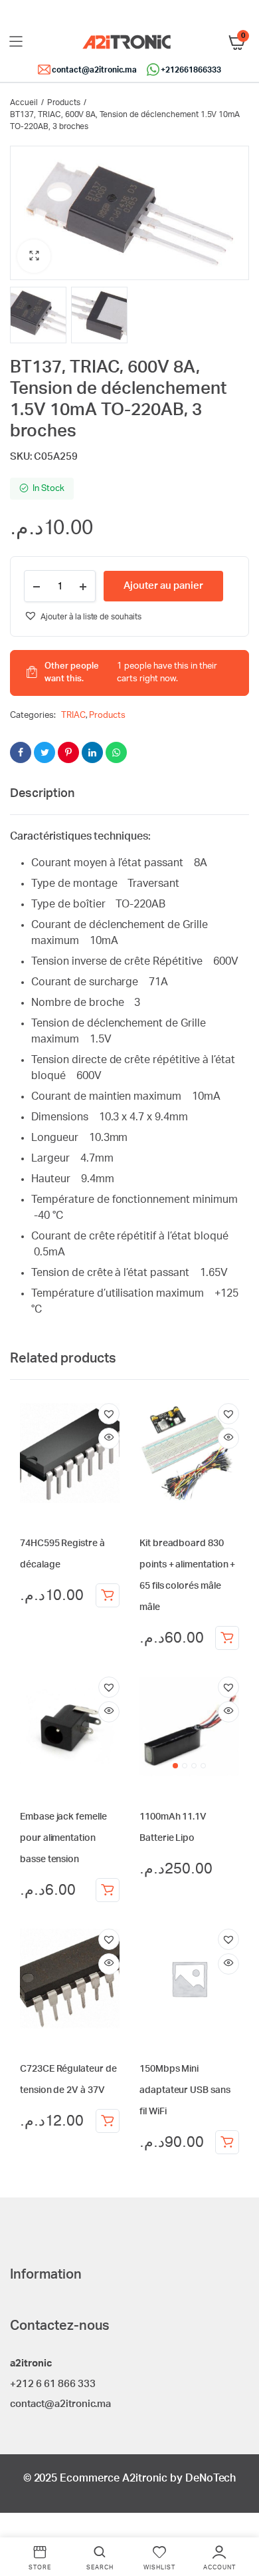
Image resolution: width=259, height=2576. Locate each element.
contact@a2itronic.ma (94, 70)
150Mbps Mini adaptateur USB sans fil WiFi (185, 2090)
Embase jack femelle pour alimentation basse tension (63, 1838)
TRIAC (73, 716)
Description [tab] (42, 794)
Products (64, 102)
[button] (34, 256)
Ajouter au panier (108, 1595)
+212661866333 (191, 70)
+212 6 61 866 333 (53, 2384)
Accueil (24, 102)
